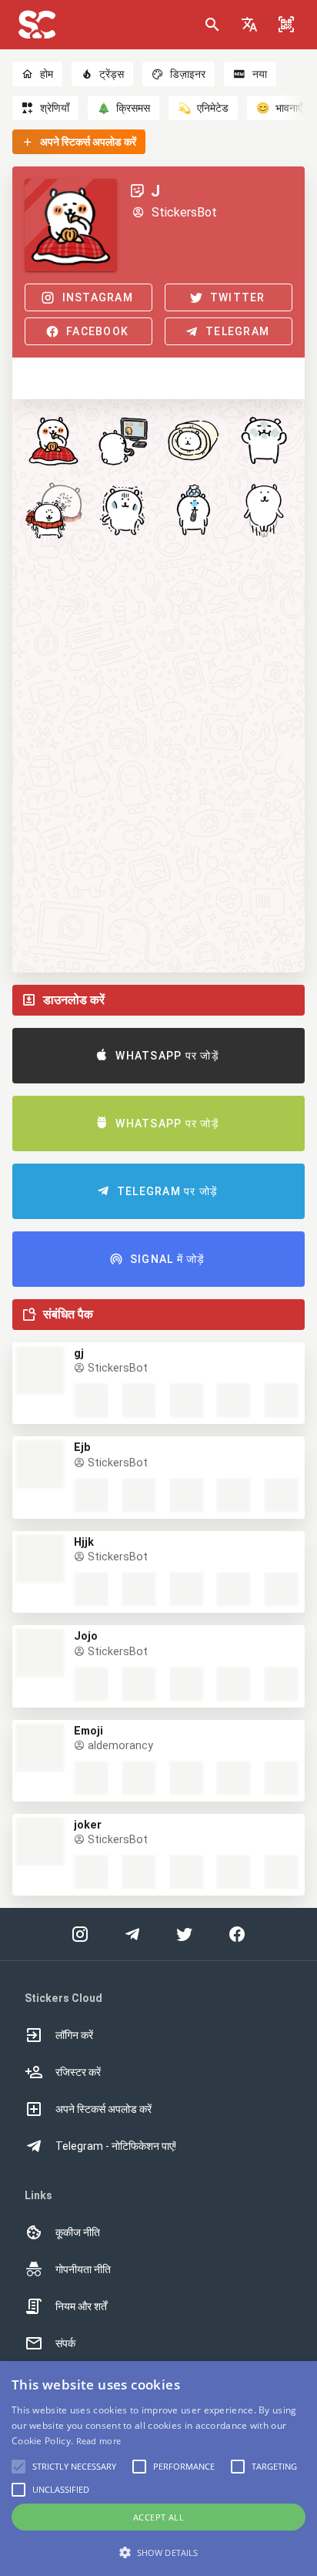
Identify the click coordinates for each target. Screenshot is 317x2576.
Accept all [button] (158, 2517)
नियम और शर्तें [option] (81, 2306)
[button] (249, 25)
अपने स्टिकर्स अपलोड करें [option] (103, 2109)
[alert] (158, 2469)
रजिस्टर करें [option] (78, 2072)
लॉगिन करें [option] (74, 2035)
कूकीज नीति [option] (78, 2232)
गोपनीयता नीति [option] (83, 2269)
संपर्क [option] (65, 2343)
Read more (99, 2441)
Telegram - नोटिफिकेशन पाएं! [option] (116, 2146)
